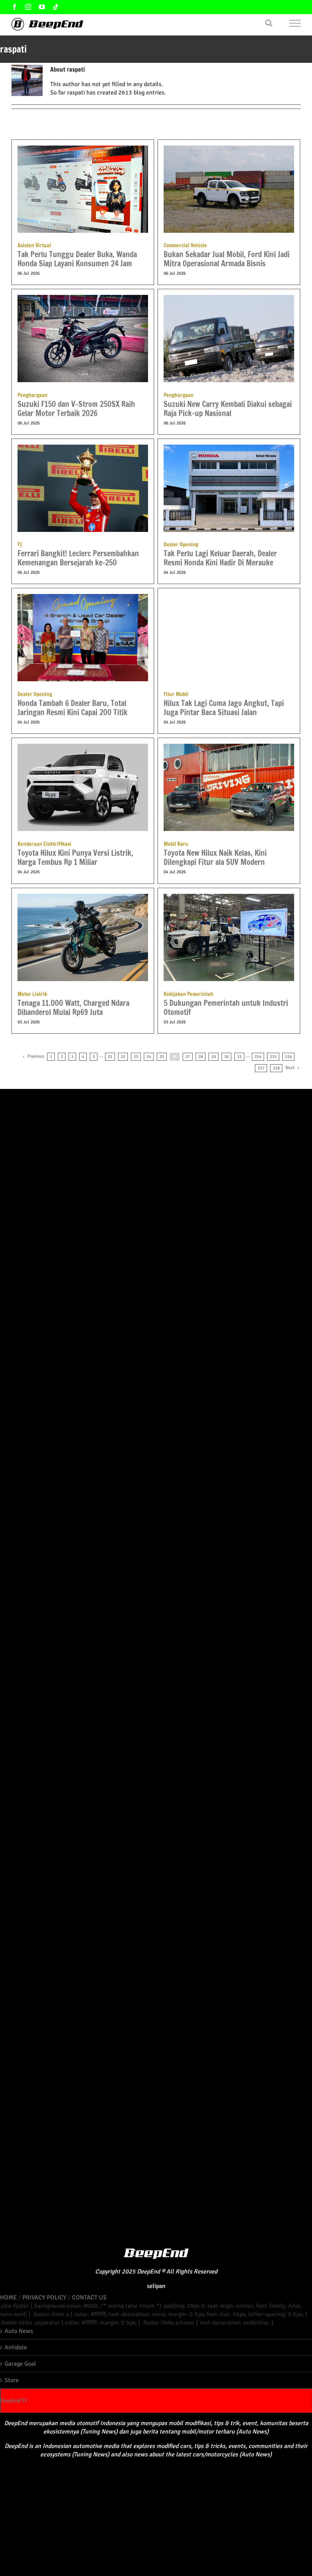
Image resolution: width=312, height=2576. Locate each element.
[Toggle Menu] (295, 23)
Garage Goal (20, 2364)
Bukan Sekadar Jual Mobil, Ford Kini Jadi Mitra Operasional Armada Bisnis (227, 255)
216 (288, 1057)
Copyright (108, 2272)
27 (188, 1057)
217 (261, 1068)
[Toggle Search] (269, 23)
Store (12, 2380)
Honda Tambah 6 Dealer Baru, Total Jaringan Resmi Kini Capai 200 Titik (72, 704)
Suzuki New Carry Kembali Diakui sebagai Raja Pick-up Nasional (228, 405)
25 (162, 1057)
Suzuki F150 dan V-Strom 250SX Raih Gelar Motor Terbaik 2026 (76, 405)
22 (123, 1057)
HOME (8, 2297)
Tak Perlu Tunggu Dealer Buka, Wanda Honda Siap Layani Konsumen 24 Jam (77, 255)
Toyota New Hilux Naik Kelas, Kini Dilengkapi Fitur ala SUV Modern (215, 854)
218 (276, 1068)
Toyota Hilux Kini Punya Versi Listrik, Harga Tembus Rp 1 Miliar (75, 854)
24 (149, 1057)
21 (110, 1057)
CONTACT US (89, 2297)
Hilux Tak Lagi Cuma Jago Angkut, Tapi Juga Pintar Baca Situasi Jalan (224, 704)
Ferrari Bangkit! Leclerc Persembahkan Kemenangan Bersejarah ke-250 (78, 554)
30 (226, 1057)
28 (201, 1057)
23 (136, 1057)
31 (239, 1057)
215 (273, 1057)
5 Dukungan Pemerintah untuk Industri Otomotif (226, 1004)
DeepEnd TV (14, 2401)
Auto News (19, 2331)
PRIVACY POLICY (44, 2297)
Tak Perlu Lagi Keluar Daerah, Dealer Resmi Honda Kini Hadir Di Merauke (220, 554)
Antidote (16, 2347)
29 (213, 1057)
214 (258, 1057)
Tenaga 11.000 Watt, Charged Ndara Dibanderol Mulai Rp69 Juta (73, 1004)
